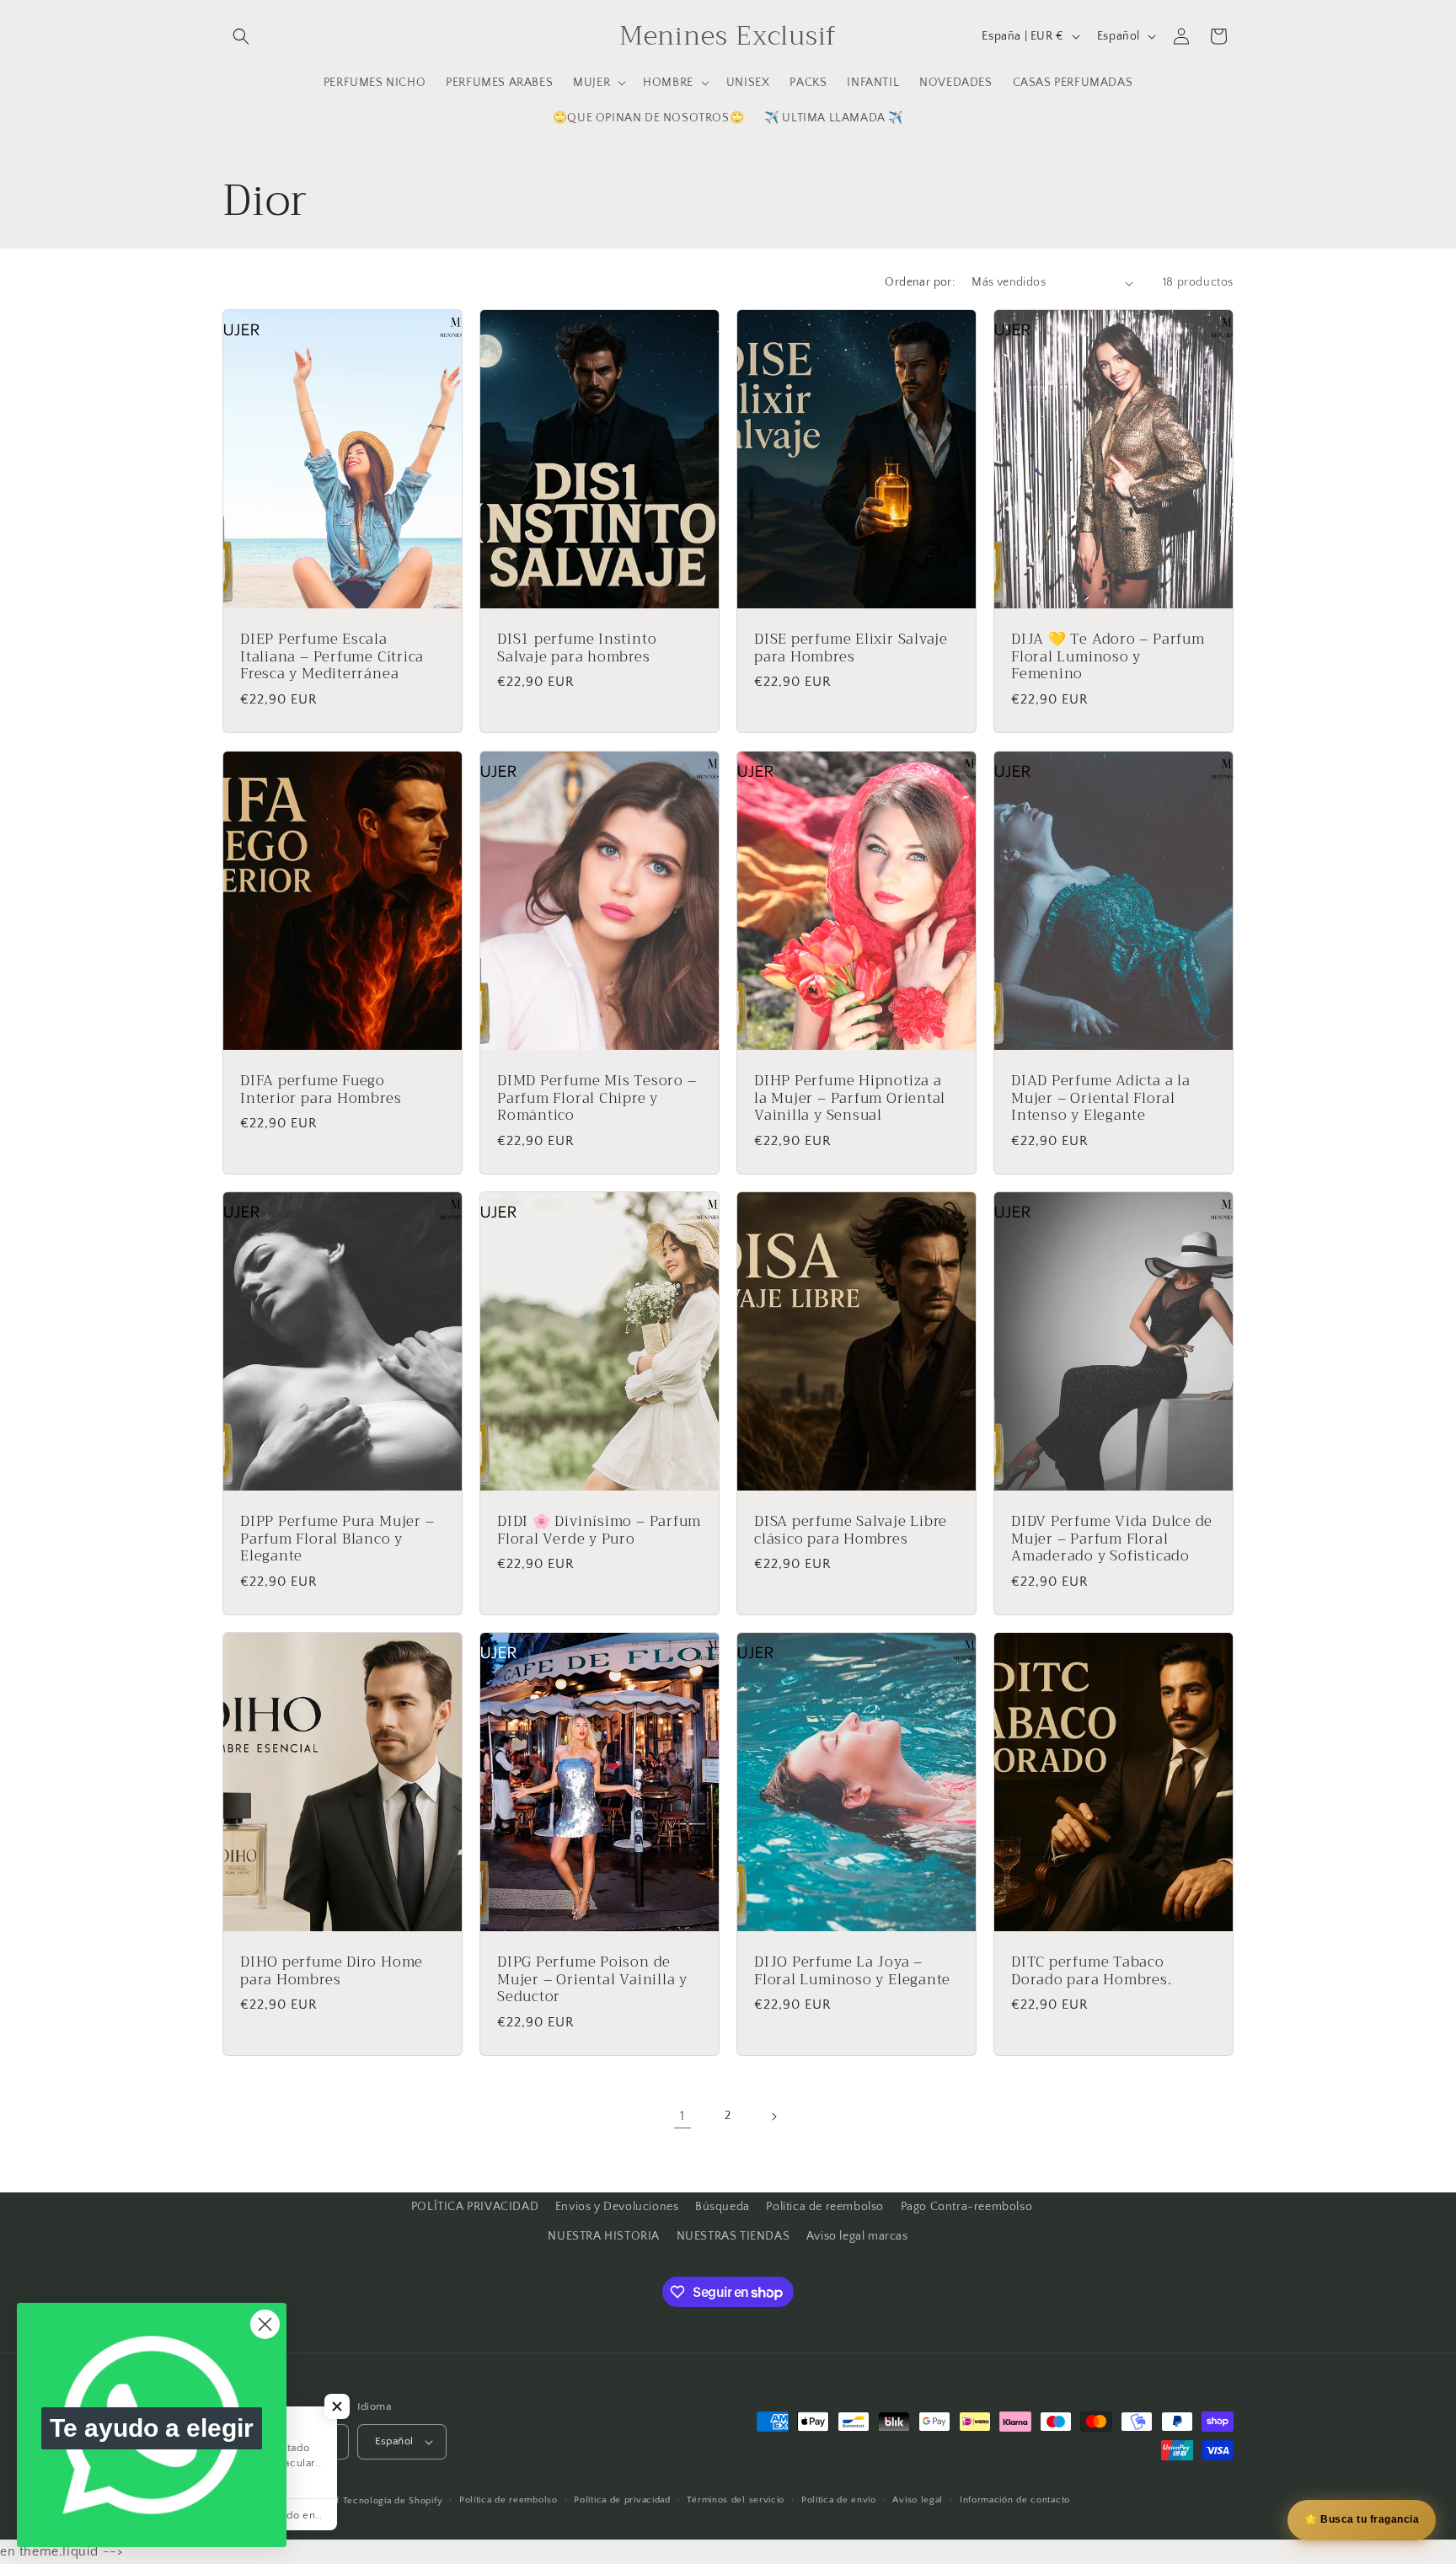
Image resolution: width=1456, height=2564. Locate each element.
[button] (241, 36)
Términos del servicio (736, 2501)
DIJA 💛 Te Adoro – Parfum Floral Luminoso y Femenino (1108, 657)
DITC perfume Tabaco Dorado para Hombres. (1092, 1972)
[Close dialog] (265, 2324)
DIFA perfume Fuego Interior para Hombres (321, 1089)
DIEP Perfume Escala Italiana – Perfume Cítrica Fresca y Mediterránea (332, 657)
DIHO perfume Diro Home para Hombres (332, 1972)
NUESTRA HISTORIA (604, 2236)
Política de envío (839, 2501)
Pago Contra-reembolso (967, 2207)
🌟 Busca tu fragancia (1362, 2519)
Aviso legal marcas (857, 2236)
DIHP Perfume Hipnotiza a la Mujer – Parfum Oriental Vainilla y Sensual (850, 1098)
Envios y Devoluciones (617, 2207)
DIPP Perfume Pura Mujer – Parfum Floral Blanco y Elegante (337, 1539)
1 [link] (682, 2117)
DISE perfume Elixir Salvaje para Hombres (851, 649)
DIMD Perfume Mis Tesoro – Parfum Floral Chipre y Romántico (597, 1098)
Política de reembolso (825, 2207)
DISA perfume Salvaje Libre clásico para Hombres (851, 1530)
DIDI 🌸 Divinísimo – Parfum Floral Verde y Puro (599, 1530)
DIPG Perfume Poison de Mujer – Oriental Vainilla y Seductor (592, 1980)
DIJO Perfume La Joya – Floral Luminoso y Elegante (852, 1972)
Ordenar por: (920, 282)
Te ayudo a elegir (152, 2428)
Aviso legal (918, 2501)
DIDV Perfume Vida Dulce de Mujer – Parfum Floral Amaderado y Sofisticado (1112, 1539)
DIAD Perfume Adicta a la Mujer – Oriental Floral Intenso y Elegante (1101, 1098)
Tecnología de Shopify (393, 2501)
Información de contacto (1015, 2501)
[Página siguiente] (773, 2117)
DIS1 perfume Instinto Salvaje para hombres (577, 649)
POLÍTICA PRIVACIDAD (475, 2207)
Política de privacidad (622, 2501)
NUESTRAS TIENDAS (733, 2236)
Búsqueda (723, 2207)
